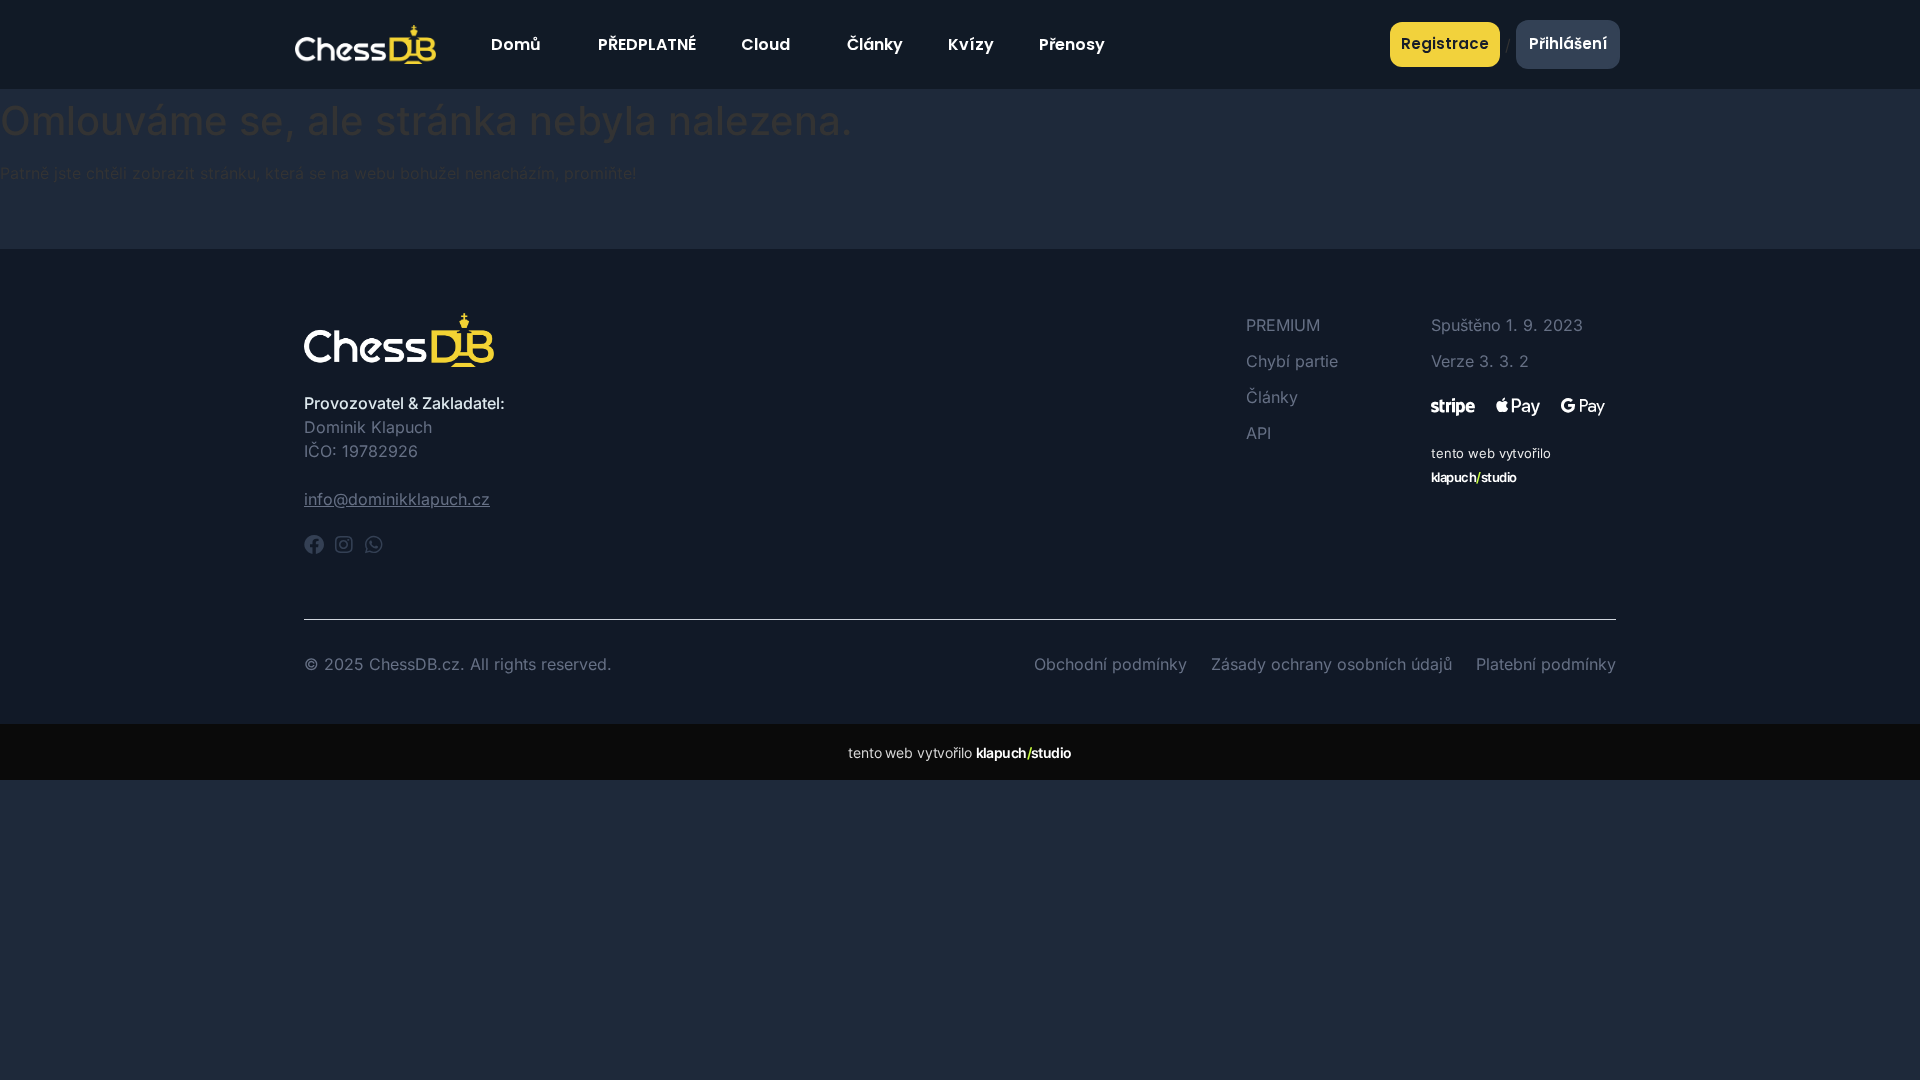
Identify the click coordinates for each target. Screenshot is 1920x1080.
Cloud (765, 44)
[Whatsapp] (374, 545)
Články (875, 44)
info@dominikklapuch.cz (397, 499)
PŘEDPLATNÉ (647, 44)
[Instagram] (344, 545)
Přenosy (1072, 44)
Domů (516, 44)
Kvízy (971, 44)
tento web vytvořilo (959, 752)
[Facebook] (314, 545)
